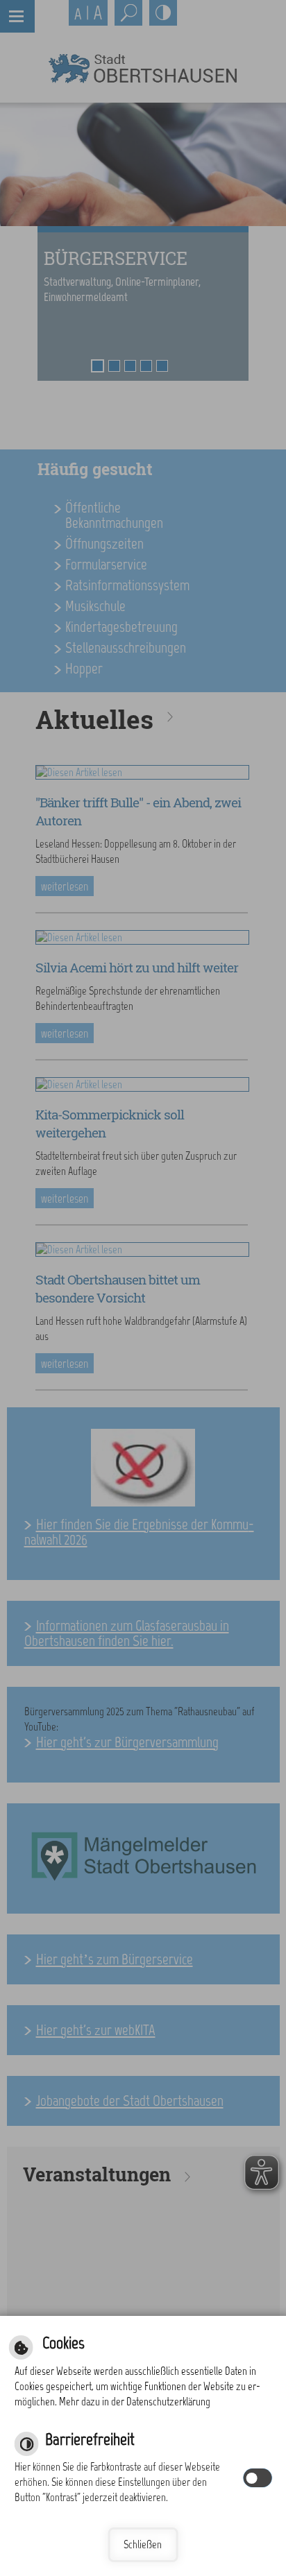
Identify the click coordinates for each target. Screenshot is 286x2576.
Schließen (143, 2544)
